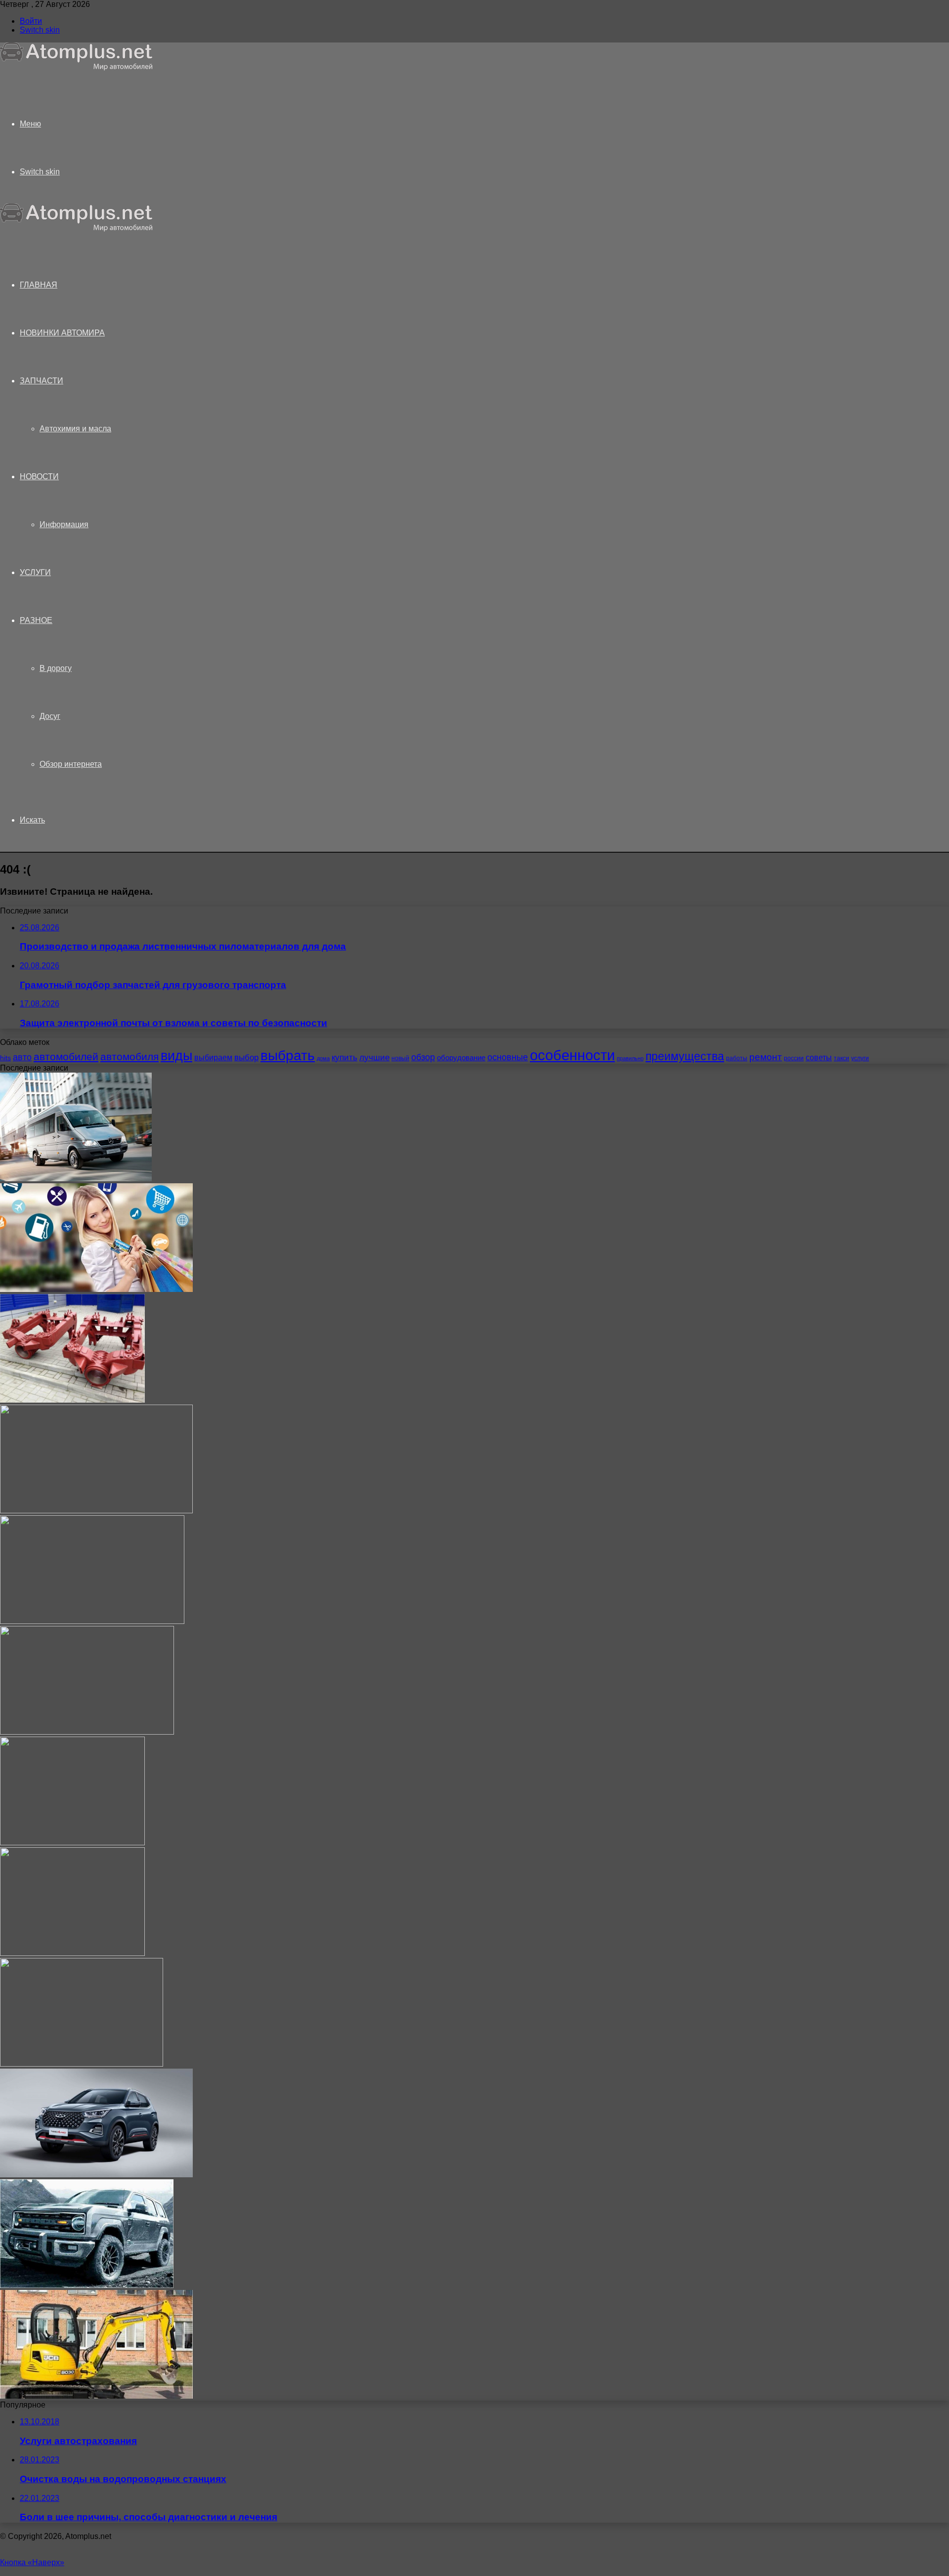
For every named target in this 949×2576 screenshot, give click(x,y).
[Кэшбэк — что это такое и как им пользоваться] (96, 1289)
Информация (64, 524)
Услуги (35, 572)
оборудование (461, 1058)
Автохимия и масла (75, 429)
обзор (423, 1057)
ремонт (766, 1057)
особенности (572, 1055)
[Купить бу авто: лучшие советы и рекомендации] (87, 1732)
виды (176, 1056)
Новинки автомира (62, 333)
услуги (860, 1058)
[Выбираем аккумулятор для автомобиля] (72, 1843)
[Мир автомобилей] (77, 68)
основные (508, 1057)
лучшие (374, 1058)
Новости (39, 477)
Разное (36, 620)
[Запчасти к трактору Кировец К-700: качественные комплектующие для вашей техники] (72, 1400)
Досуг (50, 716)
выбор (246, 1058)
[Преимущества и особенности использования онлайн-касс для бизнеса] (96, 1511)
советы (819, 1057)
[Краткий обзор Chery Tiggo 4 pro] (96, 2175)
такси (841, 1058)
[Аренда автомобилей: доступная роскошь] (92, 1621)
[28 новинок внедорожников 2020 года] (87, 2285)
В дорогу (56, 668)
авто (22, 1057)
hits (5, 1058)
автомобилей (66, 1057)
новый (400, 1058)
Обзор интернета (71, 764)
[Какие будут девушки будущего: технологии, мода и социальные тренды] (72, 1953)
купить (345, 1058)
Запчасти (42, 381)
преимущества (685, 1056)
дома (323, 1058)
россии (794, 1058)
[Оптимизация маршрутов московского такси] (76, 1179)
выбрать (288, 1055)
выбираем (213, 1057)
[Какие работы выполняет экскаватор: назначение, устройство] (96, 2396)
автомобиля (129, 1057)
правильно (630, 1058)
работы (737, 1058)
